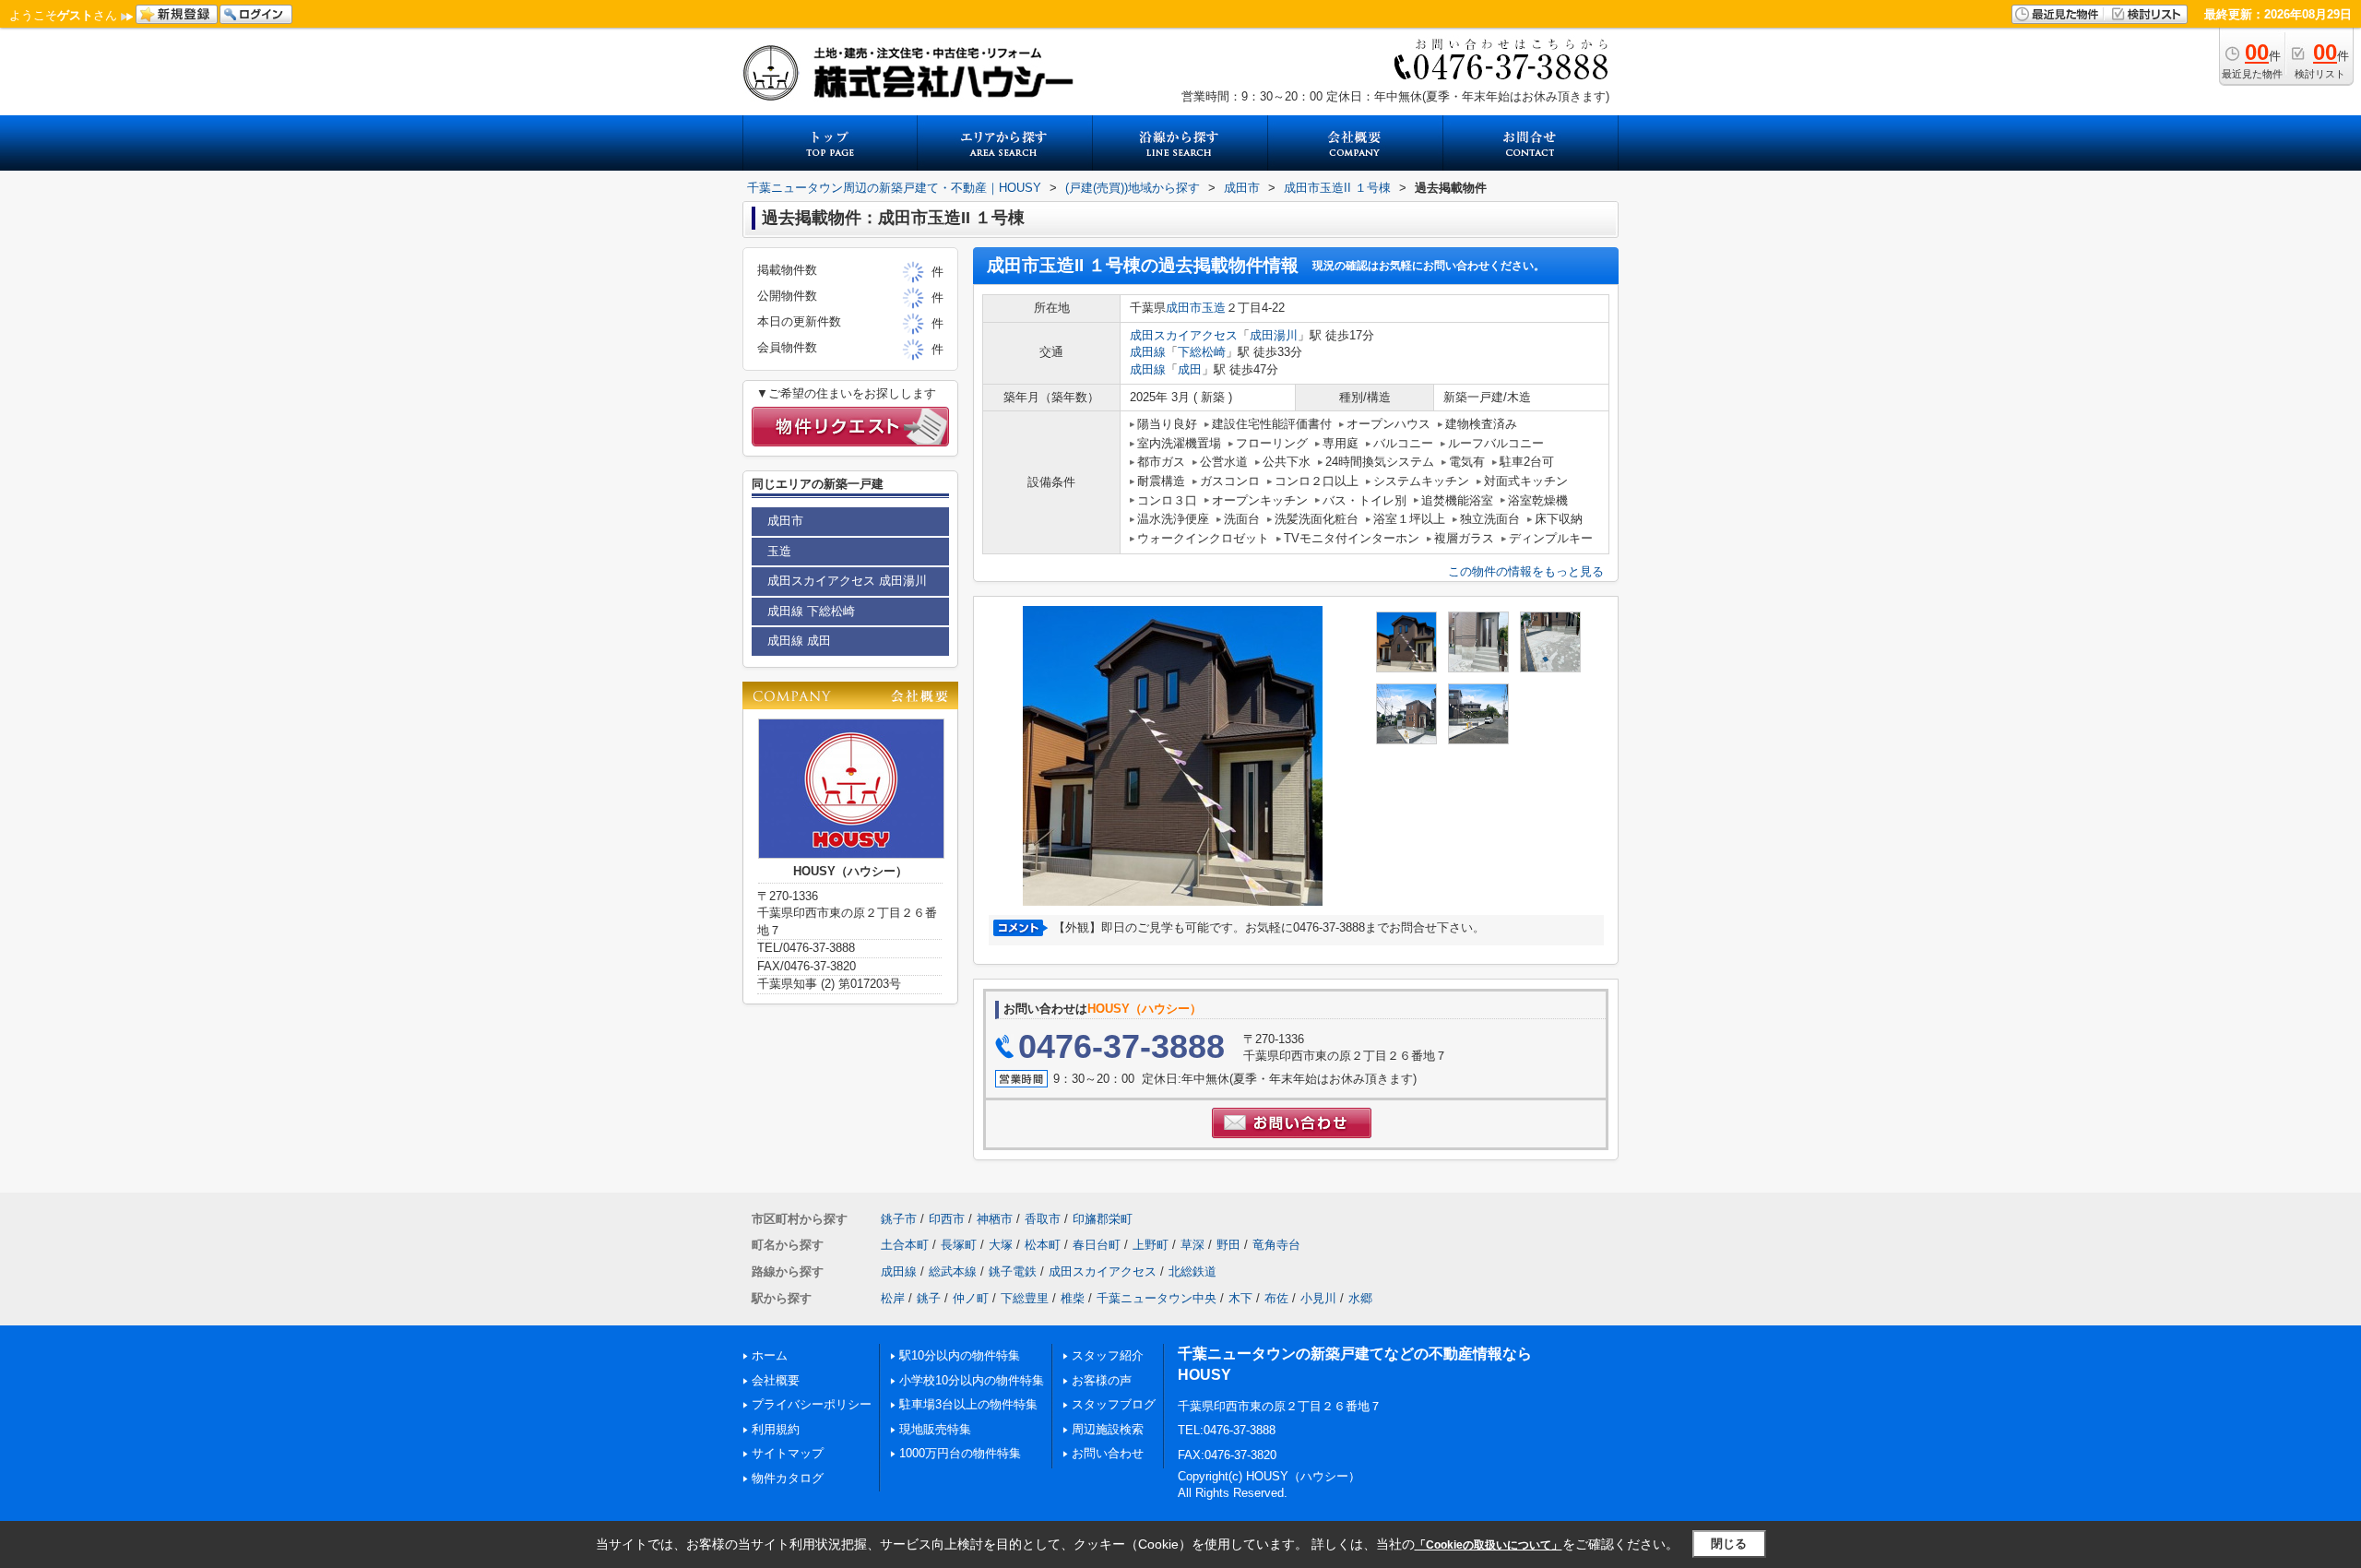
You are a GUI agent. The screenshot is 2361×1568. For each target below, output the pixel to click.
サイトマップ (788, 1453)
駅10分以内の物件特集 (960, 1355)
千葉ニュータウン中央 (1157, 1298)
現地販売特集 (935, 1429)
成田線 (1148, 352)
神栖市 (995, 1219)
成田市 (1184, 308)
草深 (1192, 1245)
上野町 (1151, 1245)
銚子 (929, 1298)
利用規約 (776, 1429)
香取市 (1043, 1219)
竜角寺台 (1276, 1245)
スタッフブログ (1114, 1404)
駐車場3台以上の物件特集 (968, 1404)
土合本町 (905, 1245)
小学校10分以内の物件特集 (972, 1380)
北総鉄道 (1192, 1271)
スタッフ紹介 (1108, 1355)
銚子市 (899, 1219)
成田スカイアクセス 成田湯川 (847, 581)
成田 (1190, 369)
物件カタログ (788, 1478)
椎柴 (1073, 1298)
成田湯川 (1274, 335)
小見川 (1318, 1298)
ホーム (770, 1355)
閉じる (1729, 1544)
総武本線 (953, 1271)
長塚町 (959, 1245)
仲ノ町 (971, 1298)
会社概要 (776, 1380)
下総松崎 (1202, 352)
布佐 (1276, 1298)
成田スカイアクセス (1184, 335)
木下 (1240, 1298)
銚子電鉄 (1013, 1271)
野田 (1228, 1245)
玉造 (1214, 308)
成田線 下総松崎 (811, 611)
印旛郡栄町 (1103, 1219)
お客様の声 (1102, 1380)
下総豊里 (1025, 1298)
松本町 (1043, 1245)
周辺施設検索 (1108, 1429)
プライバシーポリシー (812, 1404)
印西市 (947, 1219)
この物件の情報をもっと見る (1526, 571)
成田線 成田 (799, 641)
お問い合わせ (1108, 1453)
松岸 (893, 1298)
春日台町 (1097, 1245)
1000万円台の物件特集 (960, 1453)
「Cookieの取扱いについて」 (1489, 1545)
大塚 (1001, 1245)
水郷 (1360, 1298)
